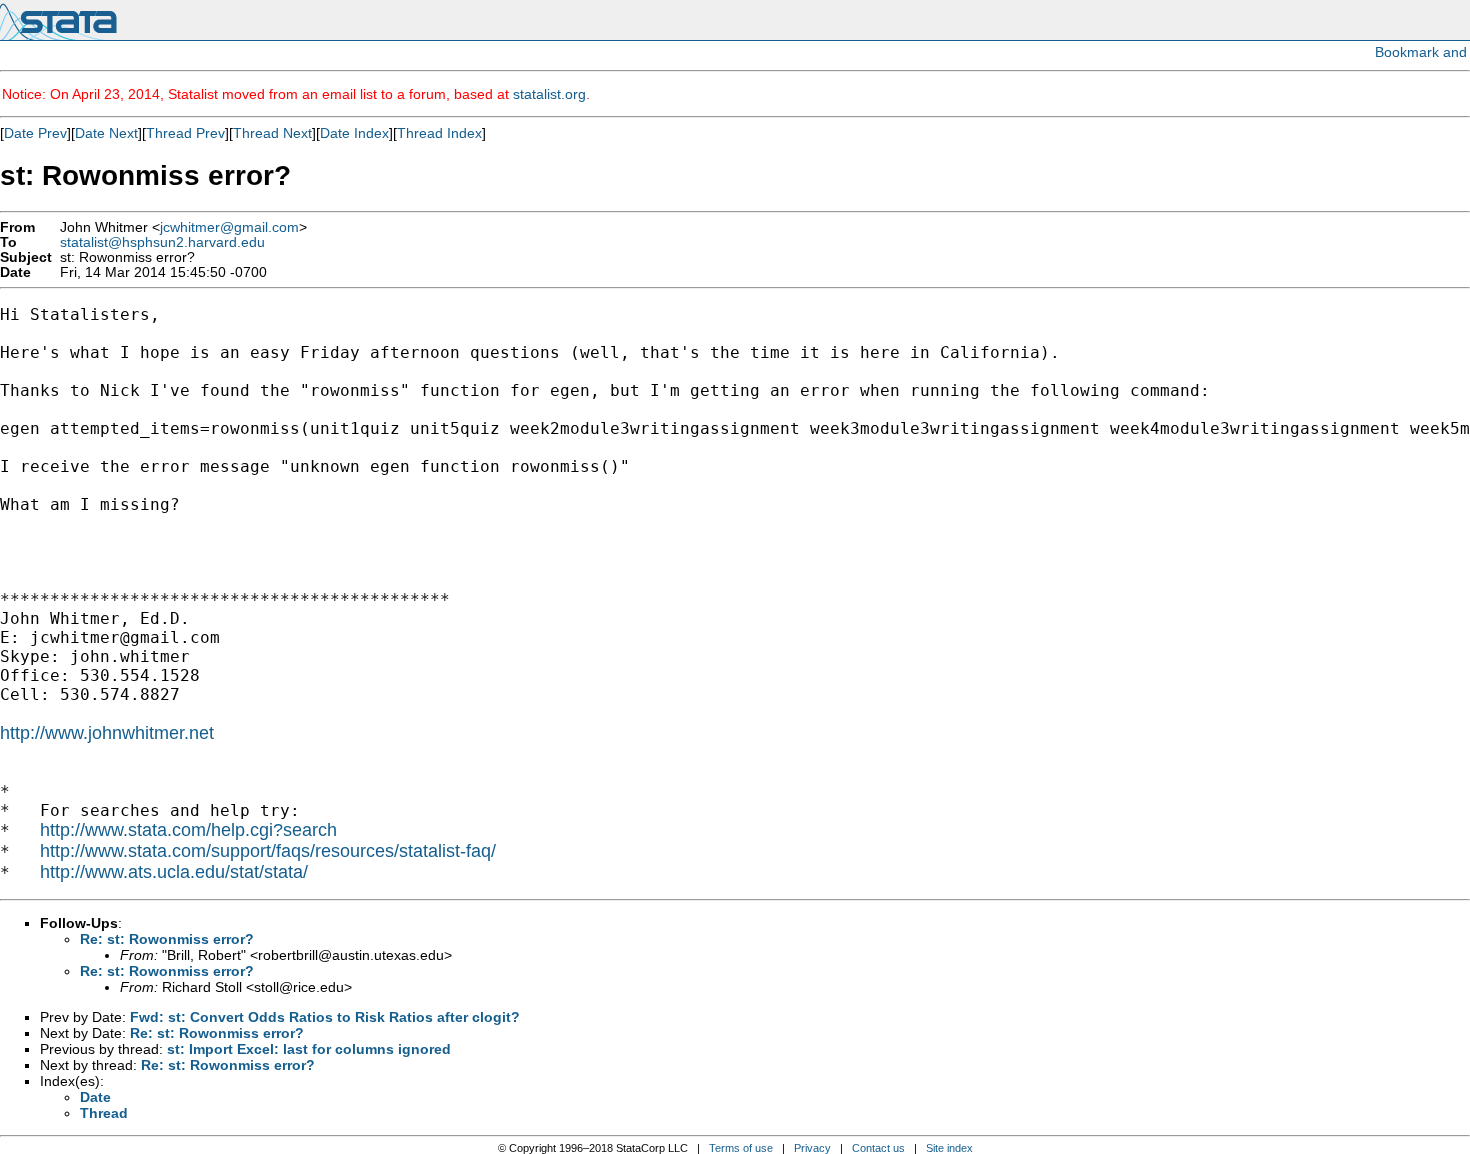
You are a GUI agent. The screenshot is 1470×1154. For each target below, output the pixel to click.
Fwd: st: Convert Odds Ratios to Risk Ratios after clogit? (325, 1017)
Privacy (812, 1148)
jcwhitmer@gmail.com (229, 227)
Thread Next (272, 133)
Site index (949, 1148)
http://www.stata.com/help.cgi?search (188, 830)
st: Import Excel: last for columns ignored (309, 1049)
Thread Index (439, 133)
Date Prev (35, 133)
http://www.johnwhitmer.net (107, 733)
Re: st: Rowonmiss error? (167, 939)
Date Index (354, 133)
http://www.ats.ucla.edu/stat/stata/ (174, 872)
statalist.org (549, 94)
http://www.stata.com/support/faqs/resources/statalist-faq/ (268, 851)
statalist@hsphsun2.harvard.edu (162, 242)
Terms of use (741, 1148)
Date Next (106, 133)
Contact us (878, 1148)
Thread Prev (185, 133)
